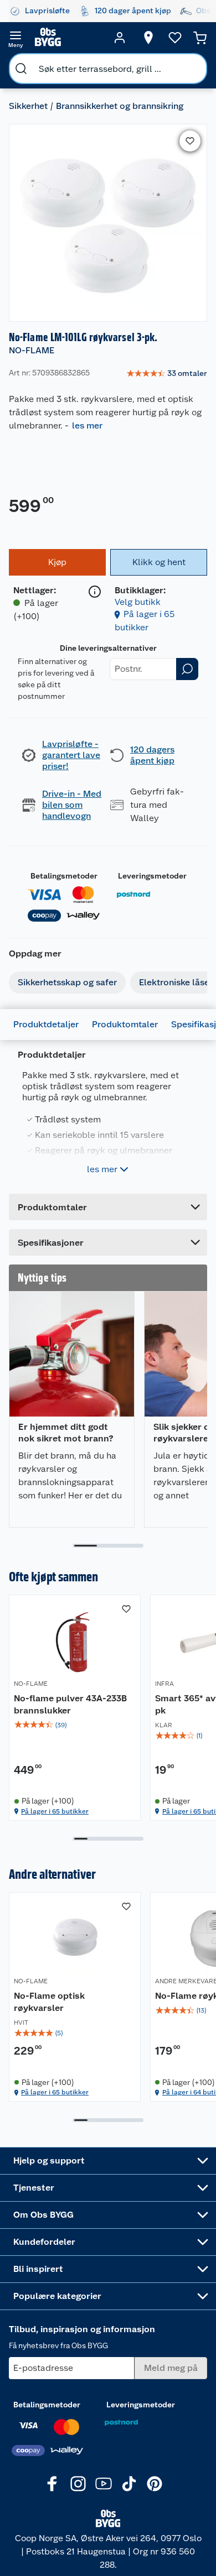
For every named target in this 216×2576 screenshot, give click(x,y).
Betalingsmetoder (64, 876)
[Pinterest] (155, 2484)
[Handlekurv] (200, 38)
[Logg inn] (120, 38)
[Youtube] (104, 2484)
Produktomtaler (125, 1024)
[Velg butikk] (148, 38)
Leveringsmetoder (152, 876)
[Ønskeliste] (175, 38)
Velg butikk (138, 602)
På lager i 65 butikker (55, 1811)
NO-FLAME (32, 350)
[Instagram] (78, 2484)
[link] (167, 374)
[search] (21, 69)
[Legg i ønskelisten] (190, 141)
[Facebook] (53, 2484)
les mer (87, 425)
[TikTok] (129, 2484)
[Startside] (68, 38)
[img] (75, 1725)
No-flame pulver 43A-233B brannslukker (70, 1704)
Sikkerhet (28, 106)
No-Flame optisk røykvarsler (49, 2002)
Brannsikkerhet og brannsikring (120, 106)
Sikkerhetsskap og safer (67, 982)
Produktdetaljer (46, 1024)
